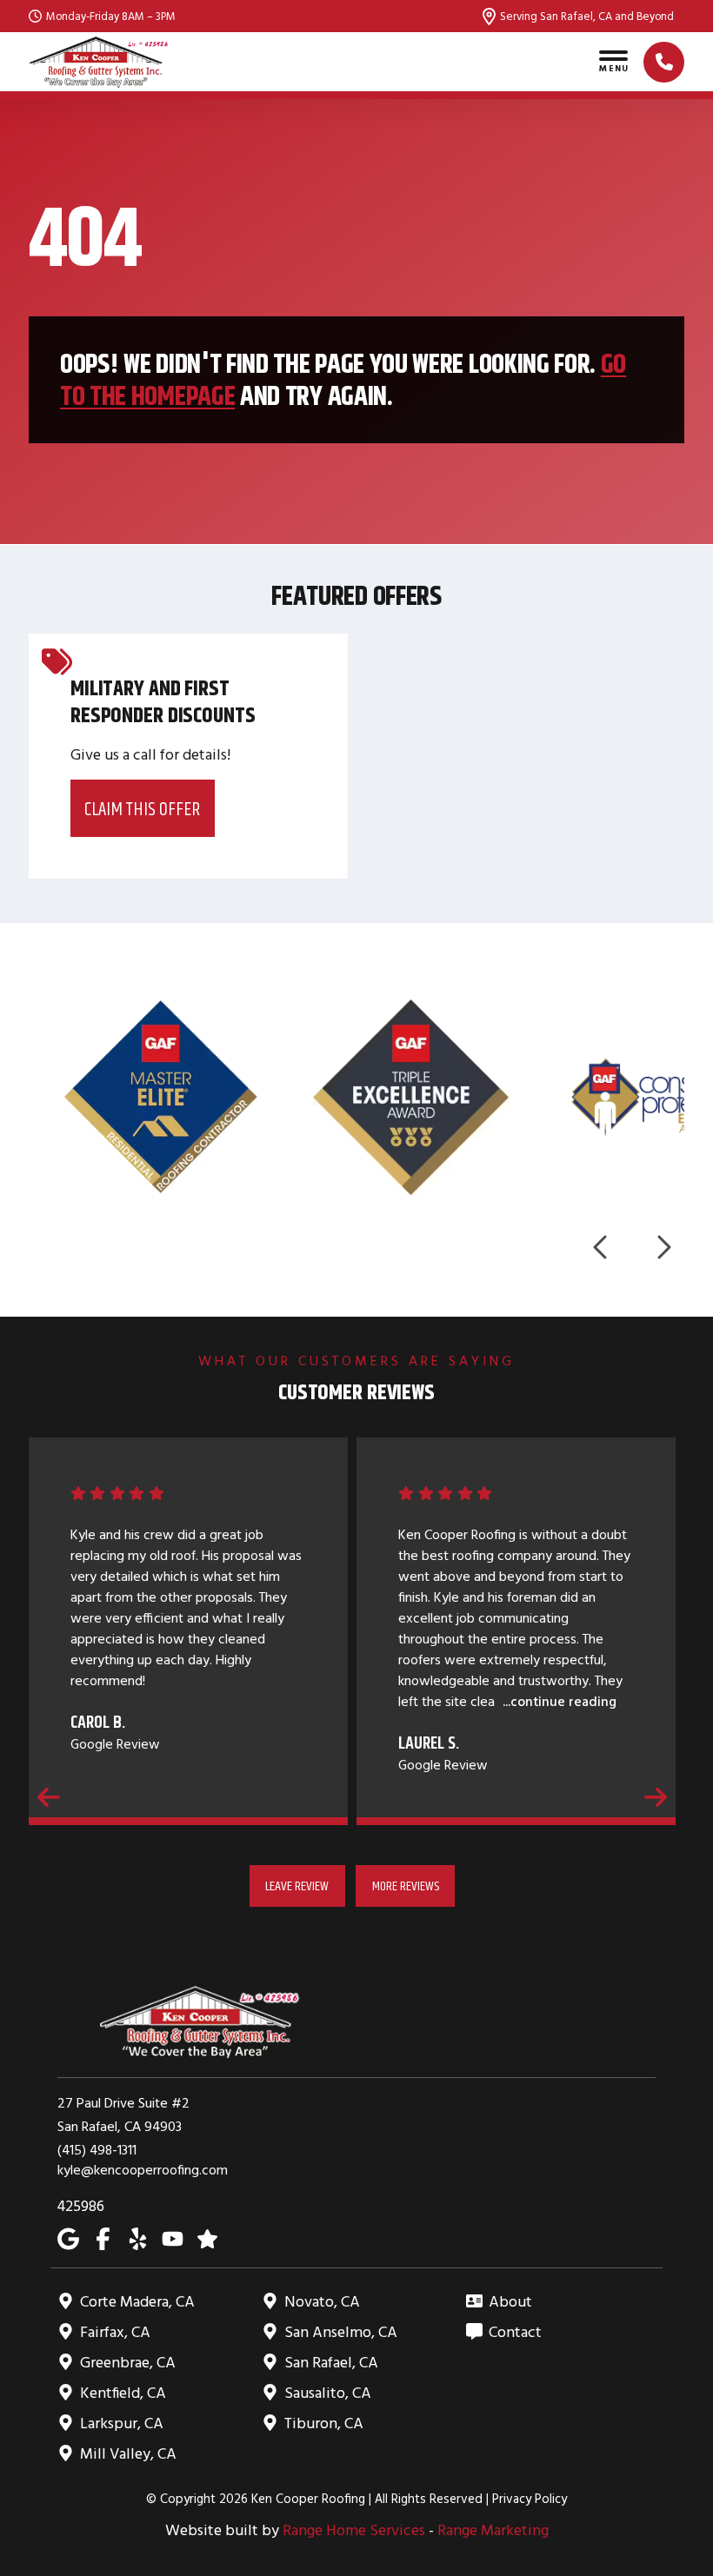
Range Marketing (493, 2530)
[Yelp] (138, 2238)
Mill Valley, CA (128, 2453)
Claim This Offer (142, 809)
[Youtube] (173, 2238)
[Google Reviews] (207, 2238)
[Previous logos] (602, 1247)
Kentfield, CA (123, 2392)
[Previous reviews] (49, 1797)
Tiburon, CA (324, 2423)
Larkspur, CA (122, 2423)
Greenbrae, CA (128, 2362)
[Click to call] (664, 62)
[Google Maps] (68, 2238)
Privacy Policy (530, 2498)
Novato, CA (322, 2301)
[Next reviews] (656, 1797)
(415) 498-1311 (97, 2149)
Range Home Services (354, 2530)
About (510, 2301)
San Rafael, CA (331, 2362)
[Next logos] (663, 1247)
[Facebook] (103, 2238)
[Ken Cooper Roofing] (99, 62)
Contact (515, 2331)
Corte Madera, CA (137, 2301)
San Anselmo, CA (341, 2331)
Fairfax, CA (115, 2331)
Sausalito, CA (328, 2392)
